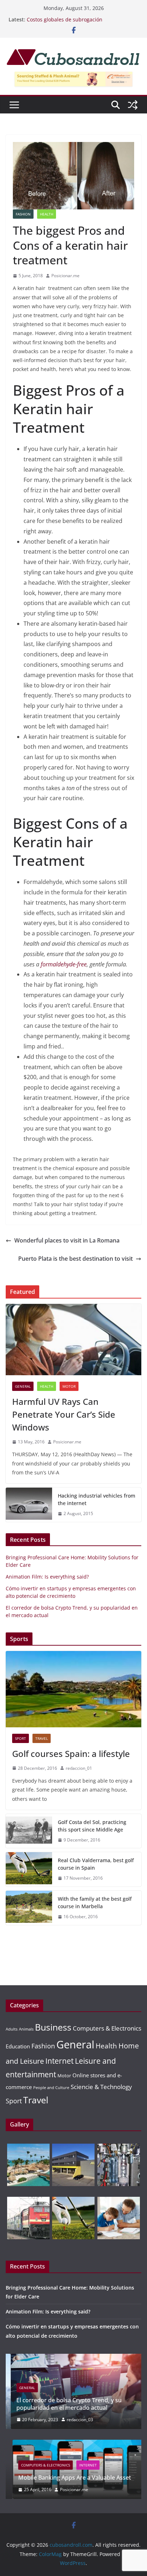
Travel (42, 1738)
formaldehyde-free (64, 964)
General (23, 1386)
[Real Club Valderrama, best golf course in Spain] (29, 1869)
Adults (12, 2029)
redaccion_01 (79, 1768)
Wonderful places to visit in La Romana (67, 1240)
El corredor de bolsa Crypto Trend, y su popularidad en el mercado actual (64, 2404)
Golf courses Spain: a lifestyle (71, 1754)
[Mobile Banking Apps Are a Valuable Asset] (73, 2444)
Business (53, 2027)
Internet (59, 2061)
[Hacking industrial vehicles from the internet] (29, 1505)
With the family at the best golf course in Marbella (95, 1902)
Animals (26, 2029)
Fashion (23, 214)
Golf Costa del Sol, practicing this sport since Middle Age (92, 1826)
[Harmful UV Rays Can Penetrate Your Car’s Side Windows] (73, 1340)
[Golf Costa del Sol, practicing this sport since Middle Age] (29, 1831)
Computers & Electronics (107, 2028)
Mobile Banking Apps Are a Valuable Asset (68, 2478)
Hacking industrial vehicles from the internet (97, 1499)
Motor (69, 1386)
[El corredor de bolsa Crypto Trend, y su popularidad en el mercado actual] (73, 2358)
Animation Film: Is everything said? (47, 1577)
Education (18, 2046)
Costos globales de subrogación (65, 19)
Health (47, 214)
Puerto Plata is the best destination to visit (75, 1259)
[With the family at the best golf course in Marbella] (29, 1908)
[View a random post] (133, 105)
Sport (21, 1738)
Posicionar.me (65, 276)
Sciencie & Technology (101, 2087)
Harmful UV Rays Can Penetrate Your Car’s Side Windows (64, 1414)
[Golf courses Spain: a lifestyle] (73, 1689)
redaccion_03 (75, 2420)
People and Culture (51, 2088)
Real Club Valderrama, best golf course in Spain (96, 1864)
